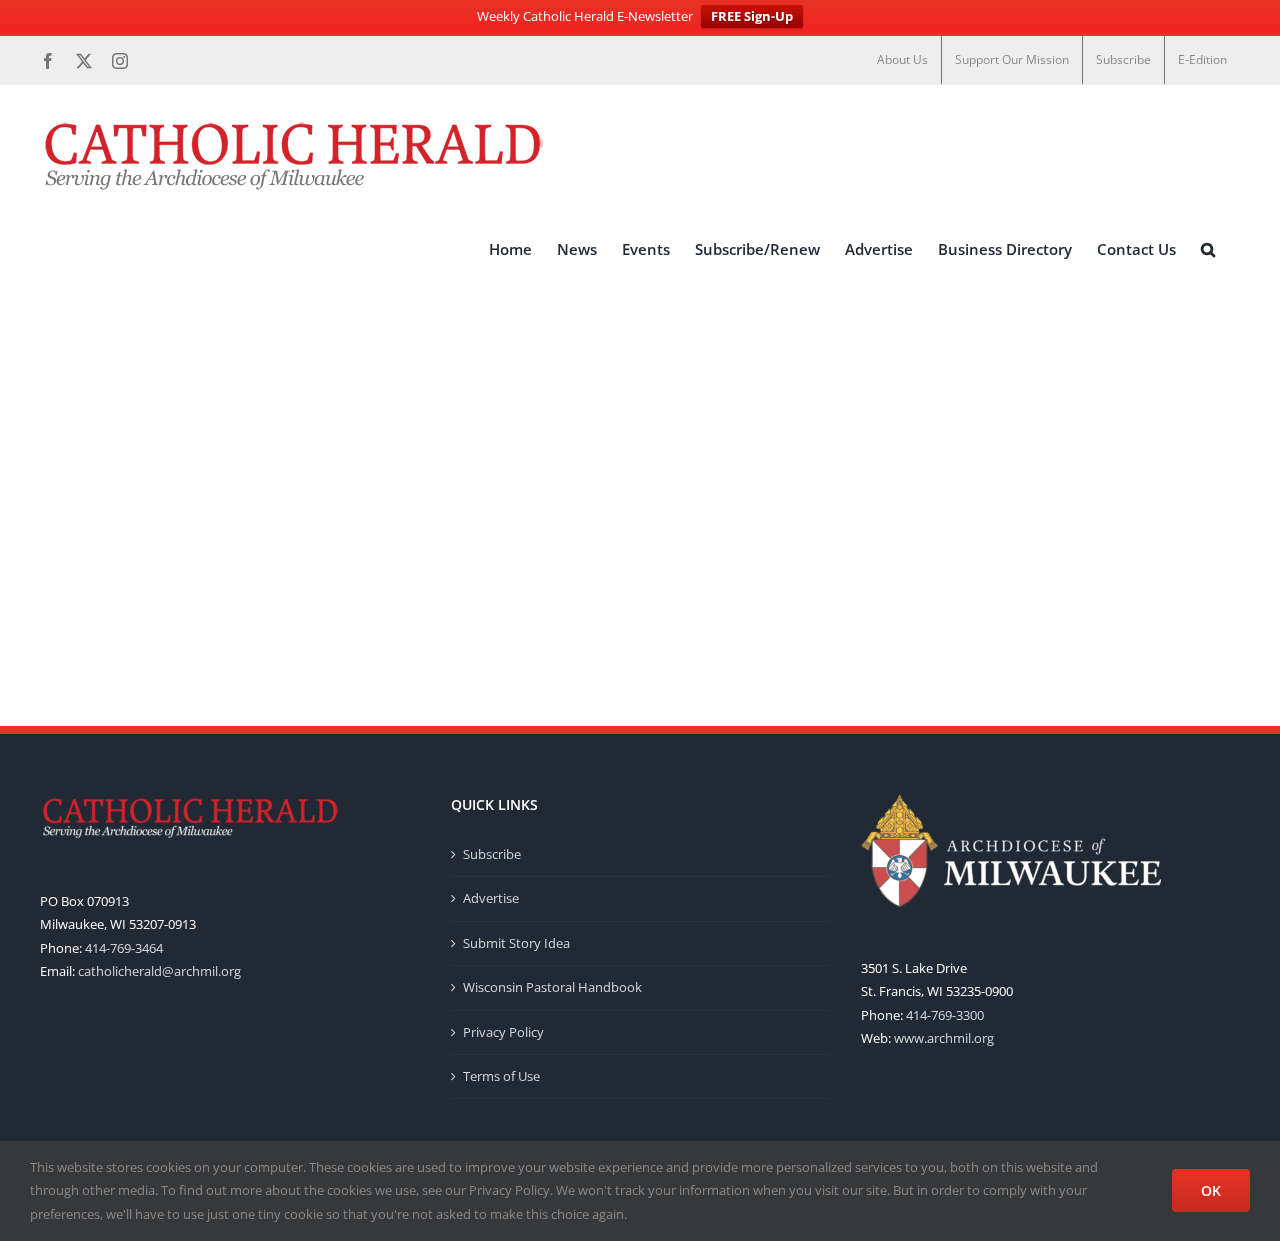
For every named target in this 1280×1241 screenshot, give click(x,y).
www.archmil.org (944, 1038)
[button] (1208, 249)
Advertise (491, 898)
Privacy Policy (503, 1032)
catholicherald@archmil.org (159, 971)
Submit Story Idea (516, 943)
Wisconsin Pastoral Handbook (552, 987)
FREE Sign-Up (752, 16)
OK (1211, 1190)
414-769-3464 (124, 948)
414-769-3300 (945, 1015)
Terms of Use (501, 1076)
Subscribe (492, 854)
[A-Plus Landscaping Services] (640, 410)
